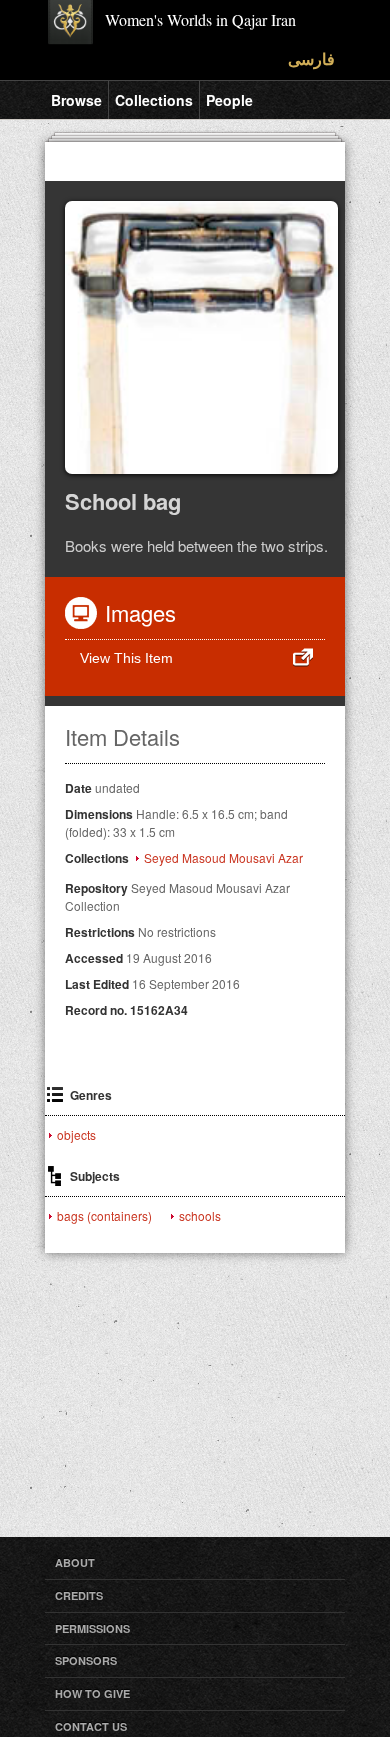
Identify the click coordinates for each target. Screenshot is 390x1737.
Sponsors (86, 1660)
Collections (154, 100)
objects (76, 1135)
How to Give (92, 1693)
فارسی (311, 58)
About (75, 1562)
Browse (76, 100)
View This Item (126, 658)
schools (200, 1216)
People (229, 100)
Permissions (92, 1628)
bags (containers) (104, 1216)
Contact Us (91, 1726)
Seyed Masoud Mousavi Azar (223, 858)
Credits (79, 1595)
